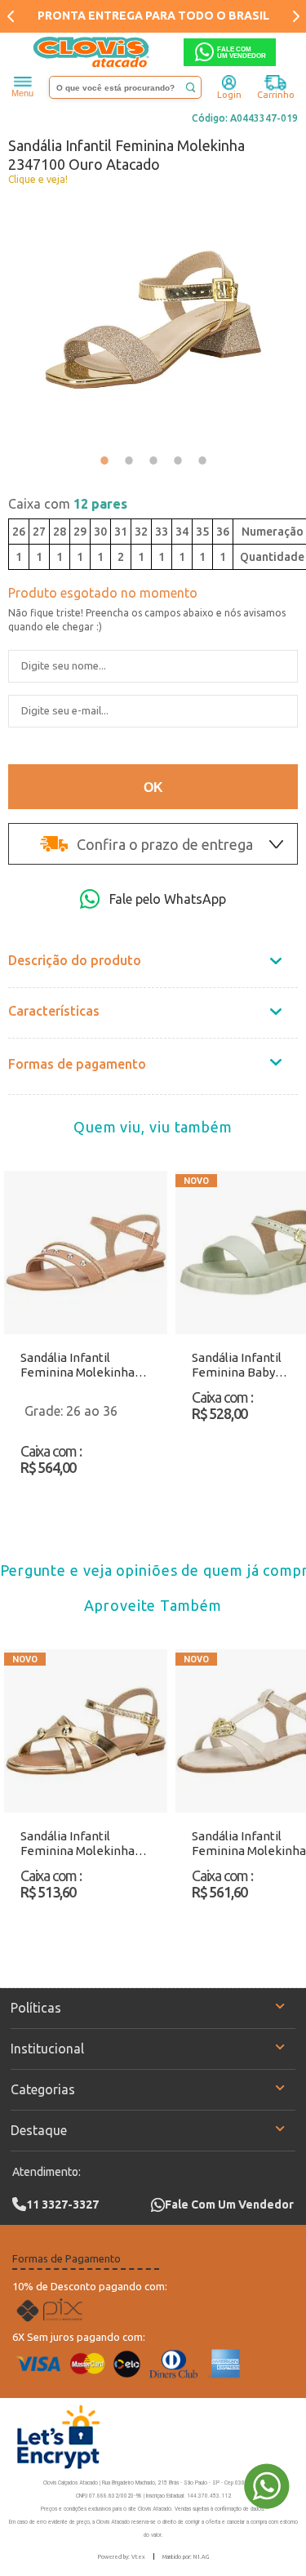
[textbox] (126, 87)
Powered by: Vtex (122, 2556)
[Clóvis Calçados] (92, 52)
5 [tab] (202, 460)
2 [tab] (129, 460)
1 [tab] (104, 460)
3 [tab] (153, 460)
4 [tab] (178, 460)
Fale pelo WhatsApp (168, 899)
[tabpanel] (153, 320)
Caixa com (68, 504)
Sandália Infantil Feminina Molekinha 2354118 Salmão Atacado (78, 1365)
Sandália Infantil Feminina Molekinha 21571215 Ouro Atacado (86, 1844)
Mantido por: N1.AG (186, 2556)
